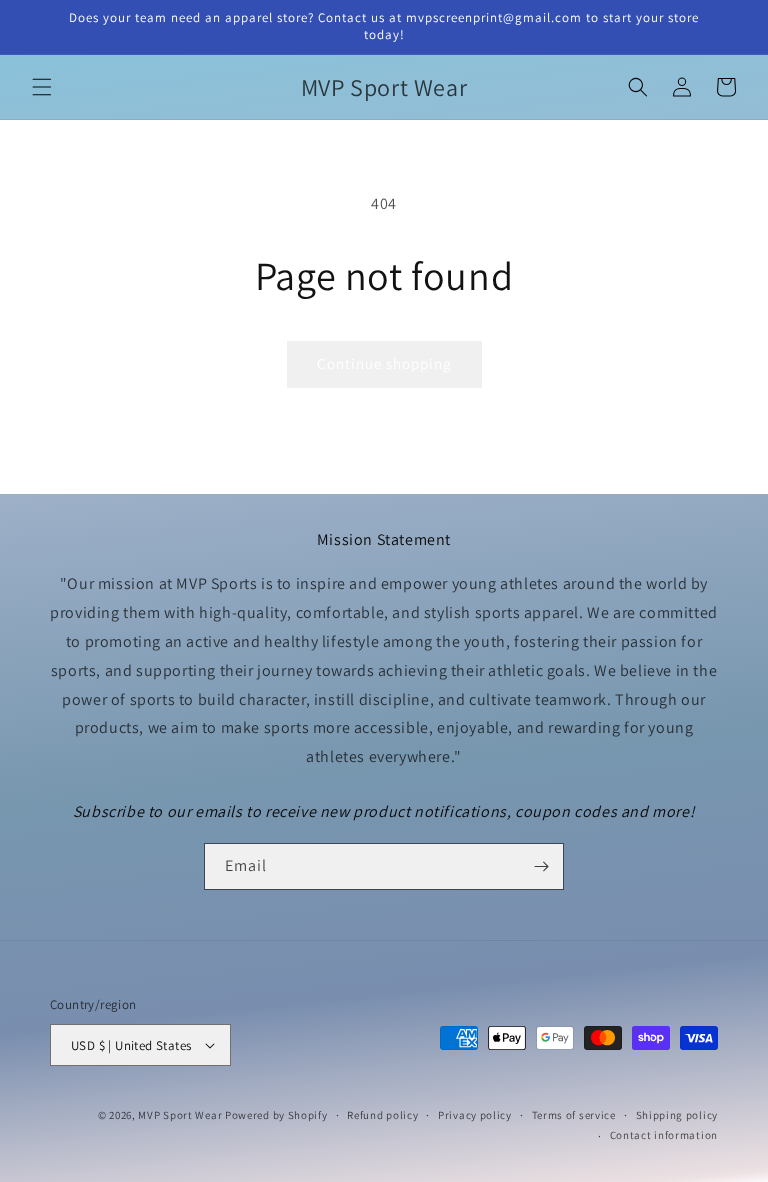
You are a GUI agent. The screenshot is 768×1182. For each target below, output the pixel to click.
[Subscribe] (541, 866)
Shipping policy (677, 1115)
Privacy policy (475, 1115)
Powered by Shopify (276, 1115)
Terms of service (574, 1115)
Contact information (664, 1135)
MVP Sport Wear (180, 1115)
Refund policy (382, 1115)
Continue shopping (384, 363)
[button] (42, 87)
